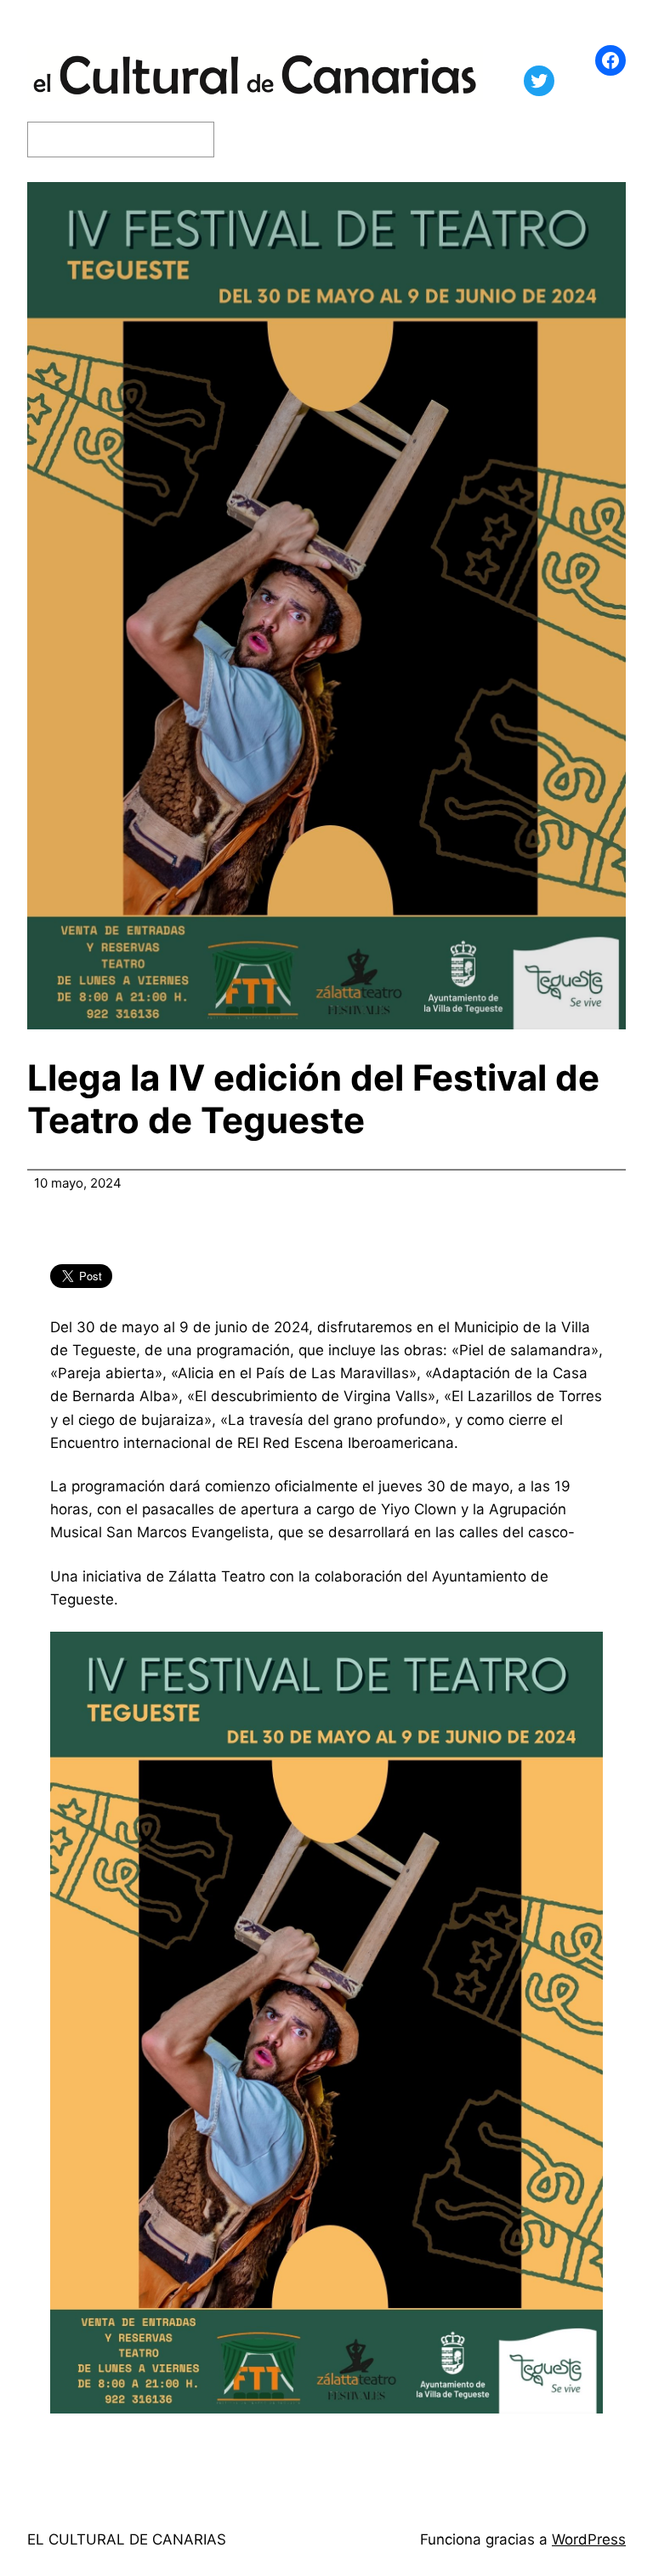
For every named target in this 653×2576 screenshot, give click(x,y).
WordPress (589, 2539)
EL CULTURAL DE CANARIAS (127, 2539)
